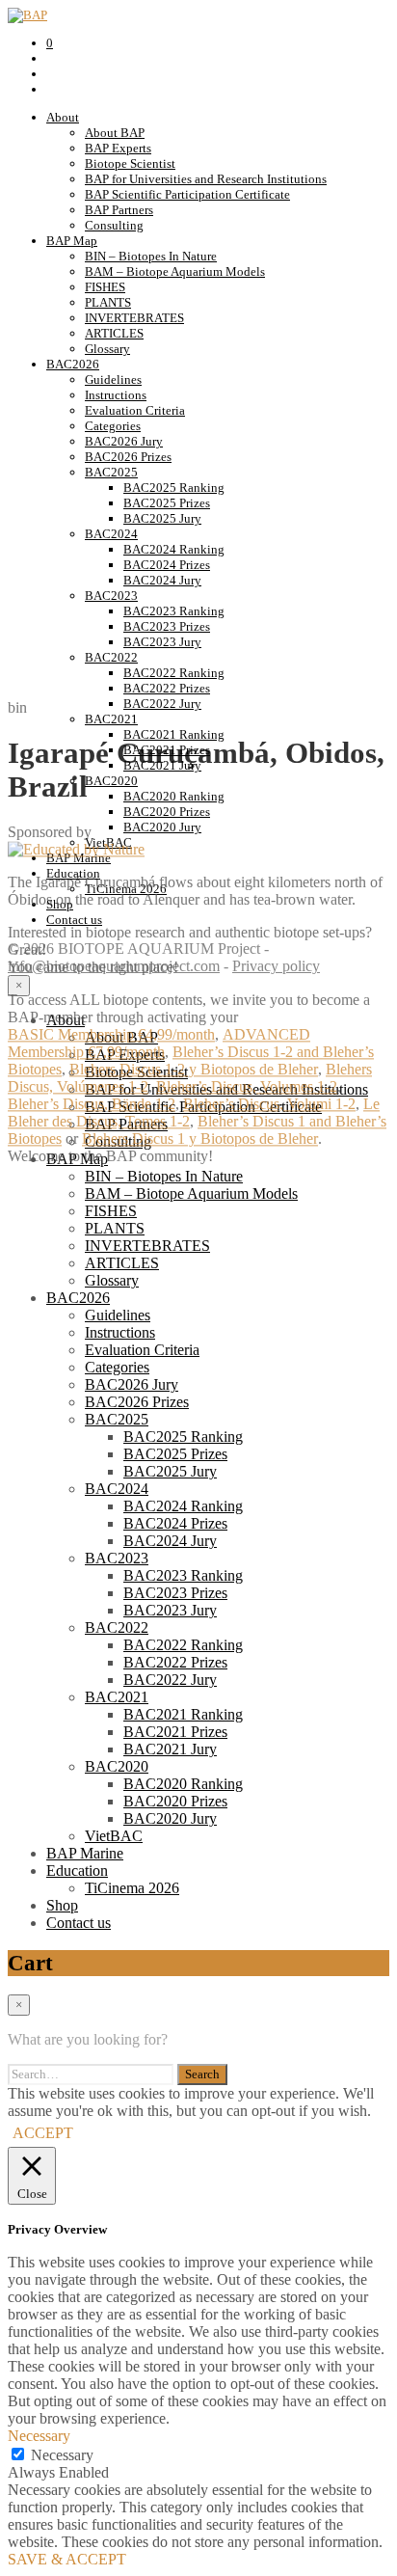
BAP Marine (85, 1853)
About (63, 117)
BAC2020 (117, 1766)
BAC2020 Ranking (183, 1784)
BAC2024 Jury (162, 580)
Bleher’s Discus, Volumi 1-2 (269, 1105)
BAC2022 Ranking (174, 673)
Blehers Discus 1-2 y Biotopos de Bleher (194, 1070)
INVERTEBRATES (134, 318)
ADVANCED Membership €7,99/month (159, 1044)
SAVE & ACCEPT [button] (67, 2559)
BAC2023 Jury (162, 642)
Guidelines (113, 380)
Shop (62, 1905)
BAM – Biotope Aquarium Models (175, 271)
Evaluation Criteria (135, 410)
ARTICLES (114, 333)
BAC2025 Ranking (174, 488)
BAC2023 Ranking (174, 611)
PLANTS (108, 302)
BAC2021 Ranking (183, 1714)
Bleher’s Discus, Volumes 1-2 (247, 1087)
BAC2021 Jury (170, 1749)
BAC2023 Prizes (167, 626)
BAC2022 (111, 657)
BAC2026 (73, 364)
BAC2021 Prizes (175, 1732)
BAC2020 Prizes (175, 1801)
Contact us (79, 1923)
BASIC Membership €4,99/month (111, 1035)
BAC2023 (111, 596)
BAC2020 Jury (170, 1818)
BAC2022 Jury (170, 1680)
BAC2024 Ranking (174, 549)
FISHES (105, 287)
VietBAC (114, 1836)
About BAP (115, 133)
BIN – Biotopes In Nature (151, 256)
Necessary (62, 2455)
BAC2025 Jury (162, 518)
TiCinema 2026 (132, 1888)
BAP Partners (119, 210)
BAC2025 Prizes (167, 503)
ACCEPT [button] (43, 2133)
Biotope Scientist (130, 163)
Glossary (107, 349)
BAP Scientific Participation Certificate (187, 194)
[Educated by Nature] (76, 850)
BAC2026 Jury (124, 441)
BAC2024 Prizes (167, 565)
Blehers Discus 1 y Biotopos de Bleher (200, 1139)
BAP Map (72, 241)
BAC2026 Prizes (128, 457)
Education (77, 1871)
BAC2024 (111, 534)
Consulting (114, 225)
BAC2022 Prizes (167, 688)
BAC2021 (117, 1697)
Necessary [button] (39, 2436)
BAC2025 (111, 472)
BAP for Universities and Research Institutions (206, 179)
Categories (113, 426)
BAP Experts (118, 148)
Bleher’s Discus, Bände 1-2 (92, 1105)
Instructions (116, 395)
